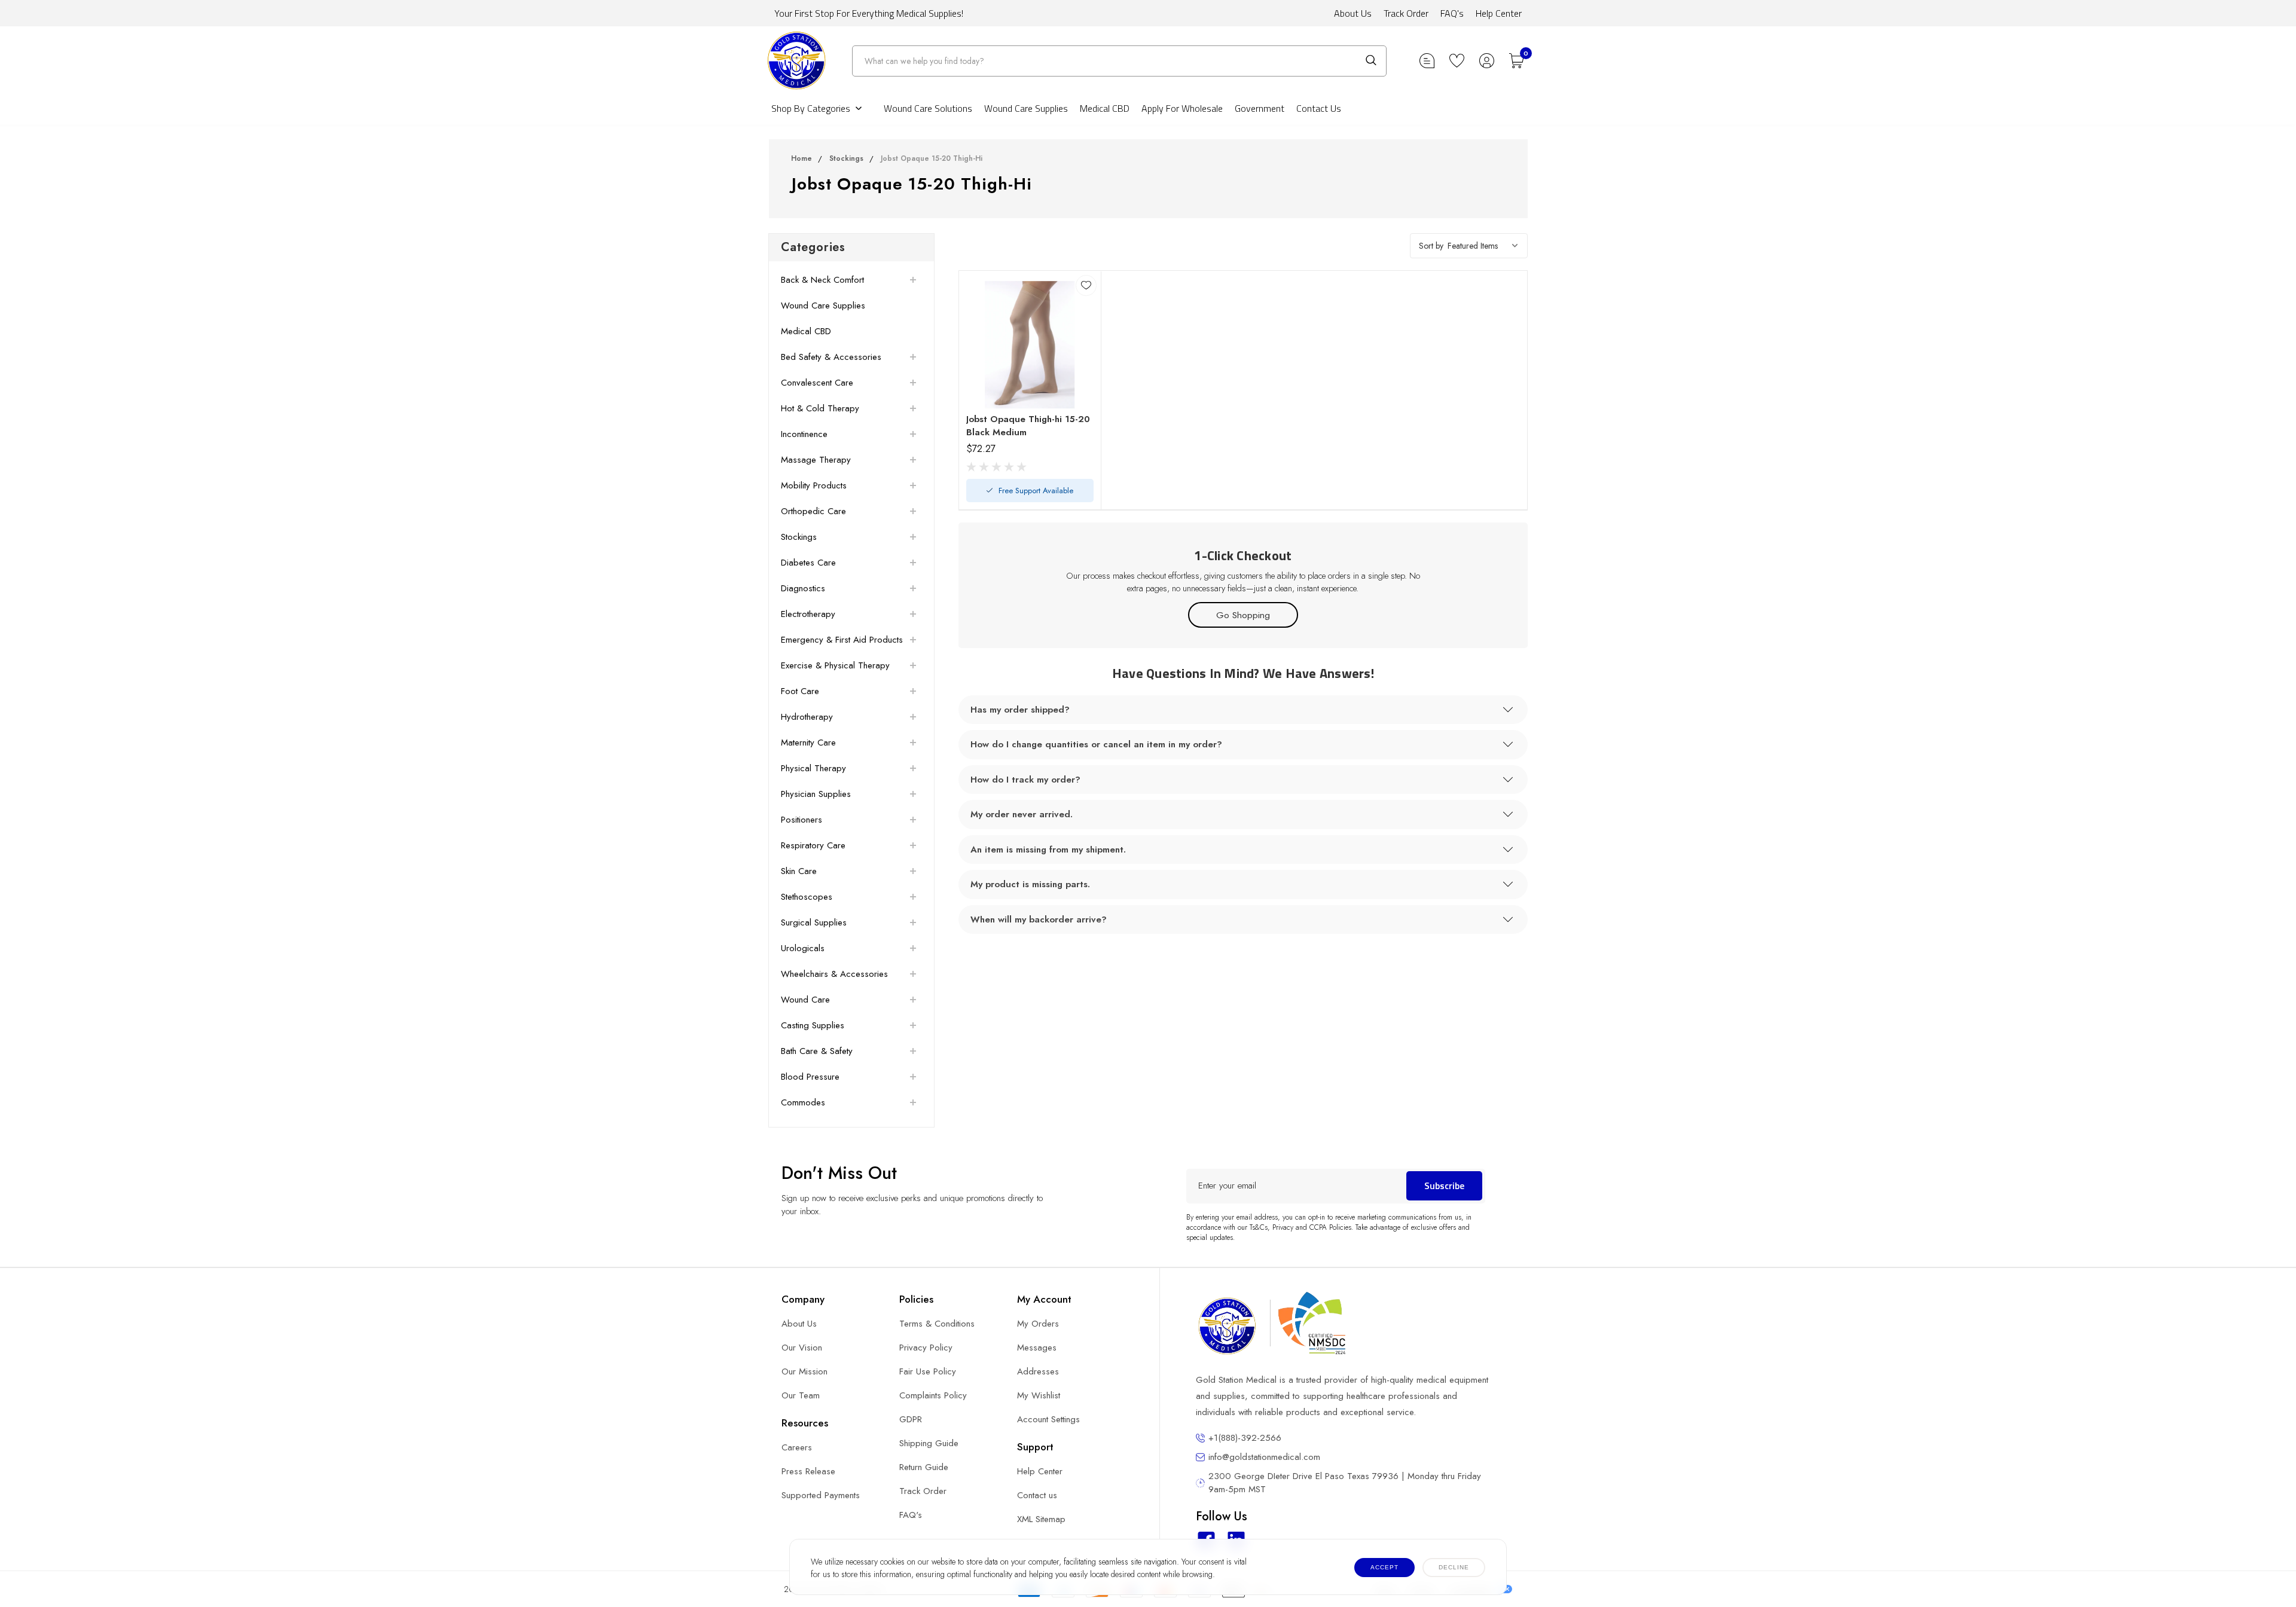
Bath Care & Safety (817, 1051)
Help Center (1499, 13)
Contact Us (1319, 108)
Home (802, 158)
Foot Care (800, 691)
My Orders (1038, 1324)
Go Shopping (1243, 615)
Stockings (846, 158)
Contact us (1037, 1495)
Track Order (1406, 13)
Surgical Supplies (814, 922)
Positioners (802, 820)
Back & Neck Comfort (822, 280)
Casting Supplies (813, 1025)
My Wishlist (1039, 1395)
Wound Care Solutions (928, 108)
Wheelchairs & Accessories (834, 974)
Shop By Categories (811, 108)
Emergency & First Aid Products (842, 640)
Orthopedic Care (813, 511)
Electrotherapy (808, 614)
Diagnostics (803, 588)
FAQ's (1452, 13)
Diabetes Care (808, 563)
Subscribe (1444, 1186)
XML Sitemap (1041, 1519)
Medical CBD (1105, 108)
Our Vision (802, 1348)
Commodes (803, 1102)
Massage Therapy (816, 460)
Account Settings (1048, 1419)
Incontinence (804, 434)
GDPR (911, 1419)
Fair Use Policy (928, 1371)
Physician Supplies (816, 794)
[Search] (1371, 60)
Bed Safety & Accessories (831, 357)
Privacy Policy (926, 1348)
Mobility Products (814, 485)
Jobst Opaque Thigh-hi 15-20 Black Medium (1028, 426)
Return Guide (924, 1467)
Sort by (1431, 246)
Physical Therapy (813, 768)
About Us (1353, 13)
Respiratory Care (813, 845)
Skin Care (799, 871)
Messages (1037, 1348)
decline (1454, 1567)
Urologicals (803, 948)
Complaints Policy (933, 1395)
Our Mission (804, 1371)
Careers (797, 1447)
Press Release (808, 1471)
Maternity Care (808, 743)
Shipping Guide (929, 1443)
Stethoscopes (807, 897)
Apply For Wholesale (1182, 108)
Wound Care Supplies (1026, 108)
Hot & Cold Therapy (820, 408)
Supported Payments (821, 1495)
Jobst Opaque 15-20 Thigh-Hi (932, 158)
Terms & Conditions (937, 1324)
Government (1260, 108)
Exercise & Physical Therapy (835, 665)
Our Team (801, 1395)
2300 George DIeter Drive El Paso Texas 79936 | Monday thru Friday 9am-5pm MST (1345, 1483)
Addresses (1038, 1371)
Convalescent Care (817, 383)
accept (1384, 1567)
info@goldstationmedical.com (1264, 1457)
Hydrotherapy (807, 717)
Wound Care (805, 1000)
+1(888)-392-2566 (1245, 1438)
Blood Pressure (810, 1077)
